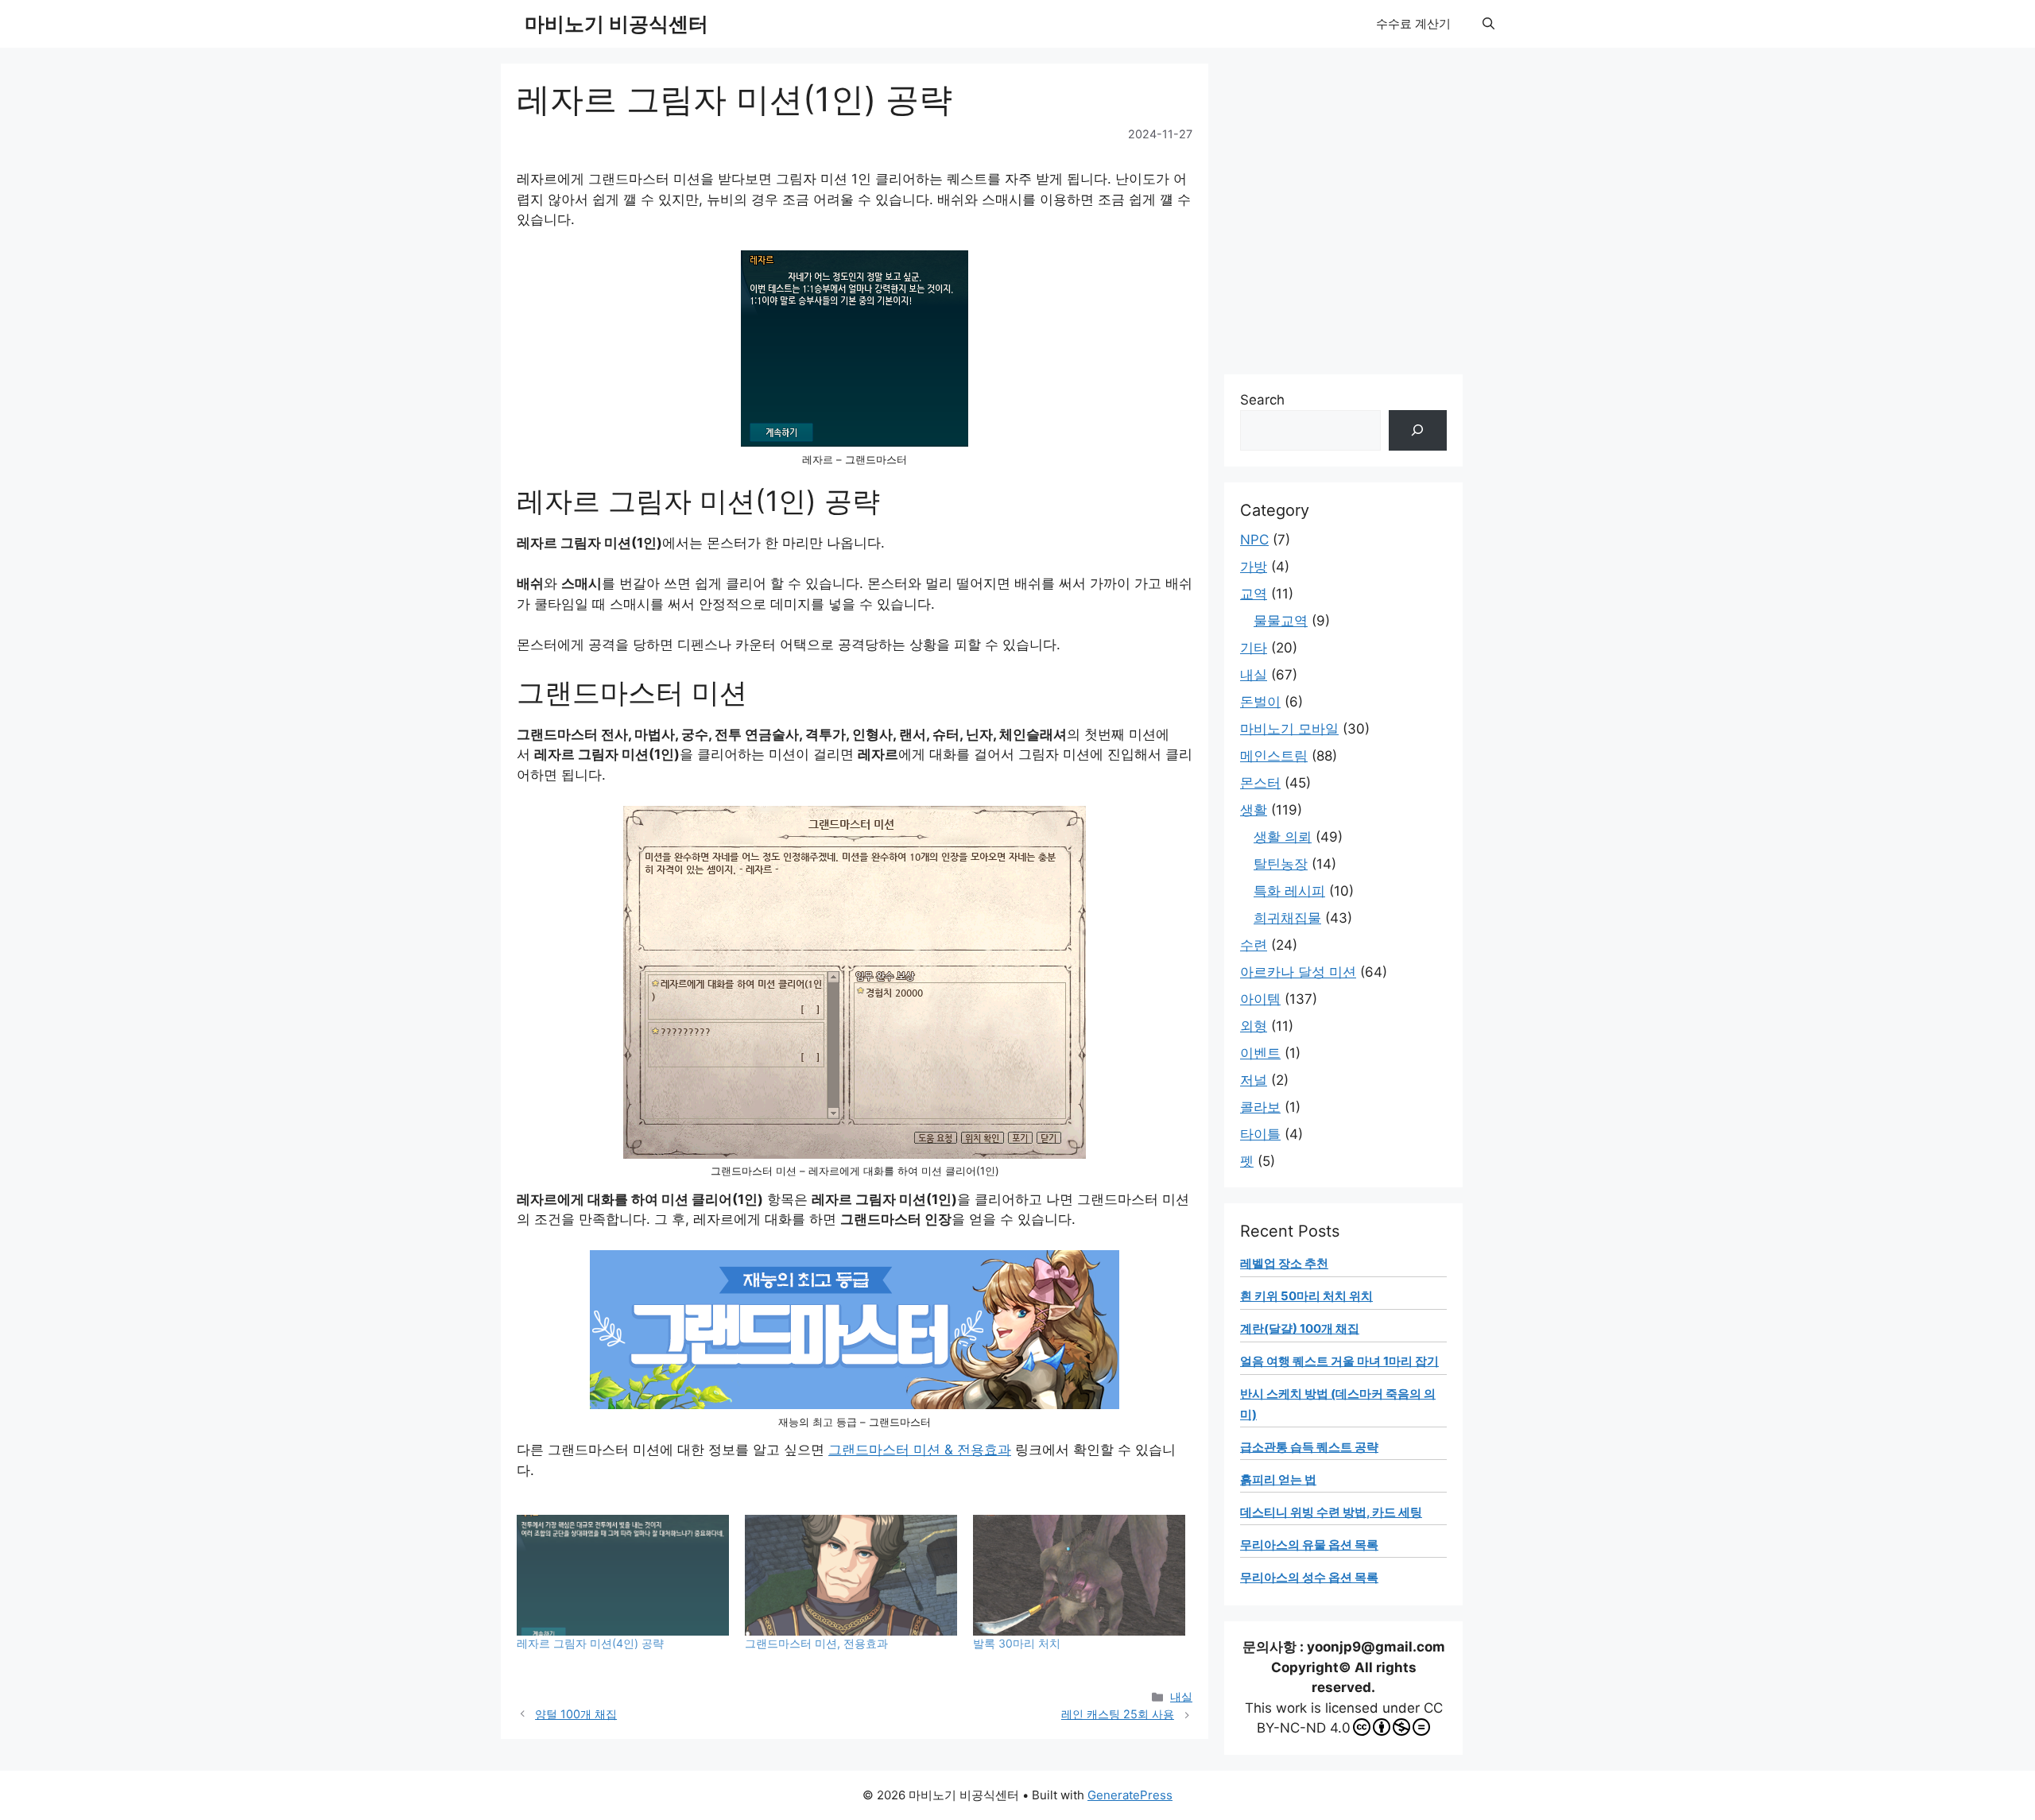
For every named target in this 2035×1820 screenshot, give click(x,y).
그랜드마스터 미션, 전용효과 (816, 1643)
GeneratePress (1130, 1795)
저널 (1254, 1080)
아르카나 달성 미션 (1298, 972)
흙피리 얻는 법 (1278, 1479)
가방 (1254, 567)
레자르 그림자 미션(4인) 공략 (590, 1643)
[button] (1488, 24)
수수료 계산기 (1413, 23)
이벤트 (1260, 1053)
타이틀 (1260, 1134)
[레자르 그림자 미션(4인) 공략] (623, 1576)
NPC (1254, 540)
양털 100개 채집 (576, 1714)
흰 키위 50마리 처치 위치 (1306, 1296)
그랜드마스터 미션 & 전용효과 (920, 1450)
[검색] (1418, 430)
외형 (1254, 1026)
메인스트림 (1274, 756)
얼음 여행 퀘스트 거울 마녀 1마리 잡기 (1339, 1361)
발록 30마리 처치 (1017, 1643)
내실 (1181, 1696)
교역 (1254, 594)
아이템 (1260, 999)
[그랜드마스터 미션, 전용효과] (851, 1576)
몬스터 (1260, 783)
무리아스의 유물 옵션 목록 (1309, 1545)
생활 (1254, 810)
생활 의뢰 (1283, 837)
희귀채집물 (1287, 918)
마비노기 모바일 (1289, 729)
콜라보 (1260, 1107)
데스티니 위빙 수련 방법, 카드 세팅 (1331, 1512)
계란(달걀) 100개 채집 (1300, 1328)
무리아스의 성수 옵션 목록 (1309, 1577)
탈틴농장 (1281, 864)
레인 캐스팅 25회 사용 (1118, 1714)
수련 (1254, 945)
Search (1262, 400)
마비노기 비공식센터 (616, 24)
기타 (1254, 648)
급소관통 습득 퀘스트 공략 (1309, 1447)
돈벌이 (1260, 702)
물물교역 (1281, 621)
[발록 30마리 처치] (1079, 1576)
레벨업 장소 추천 (1284, 1263)
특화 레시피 (1289, 891)
